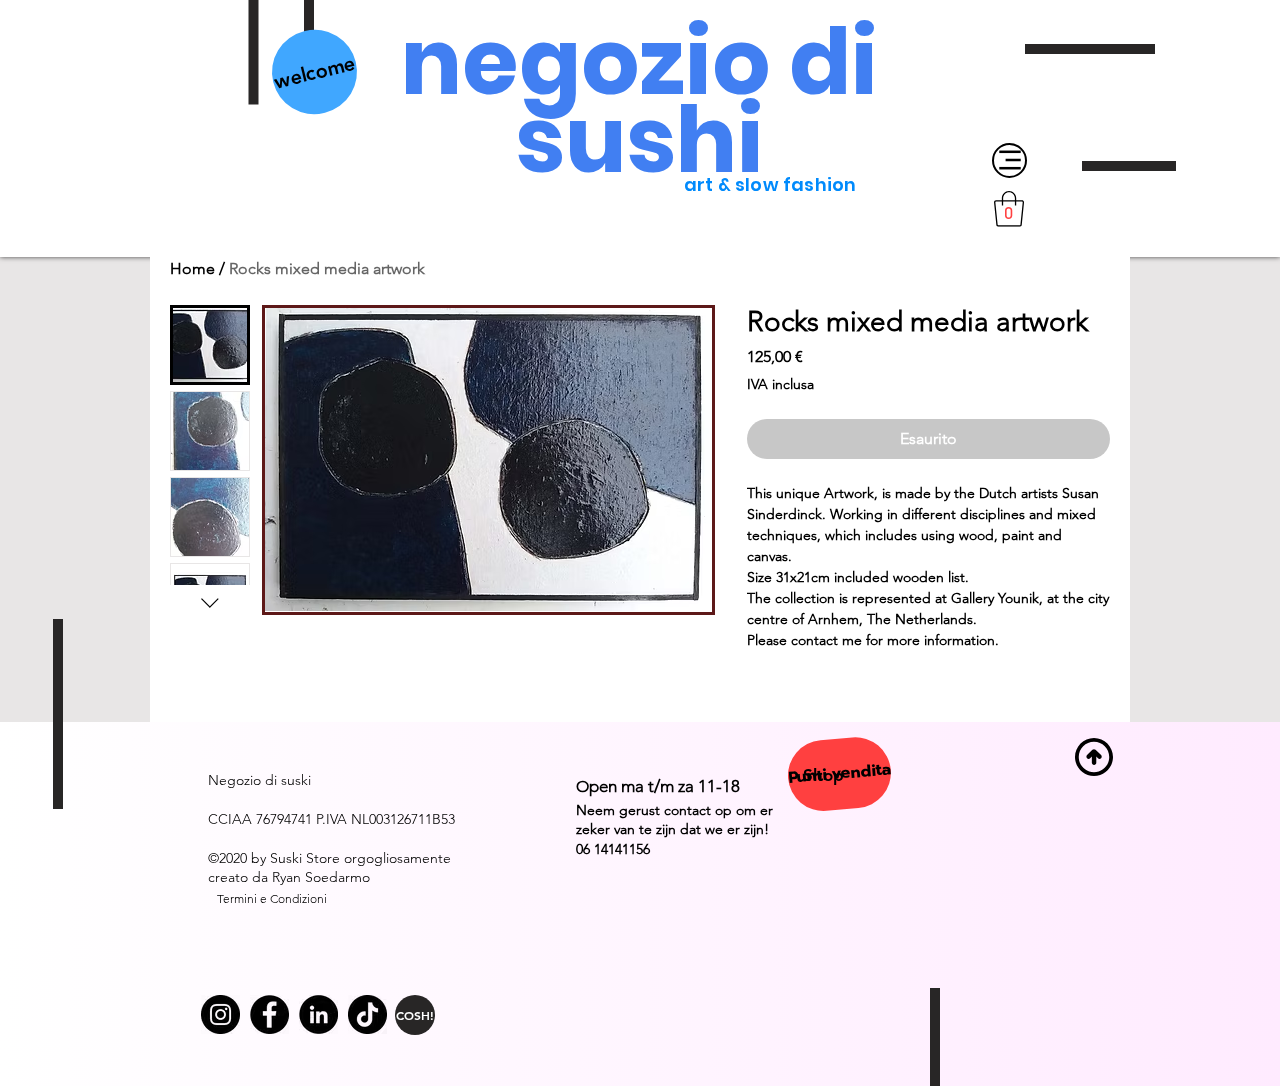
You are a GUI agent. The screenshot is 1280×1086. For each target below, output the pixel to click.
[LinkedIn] (318, 1014)
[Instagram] (220, 1014)
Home (192, 268)
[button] (1009, 209)
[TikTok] (367, 1014)
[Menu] (1009, 160)
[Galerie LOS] (269, 1014)
